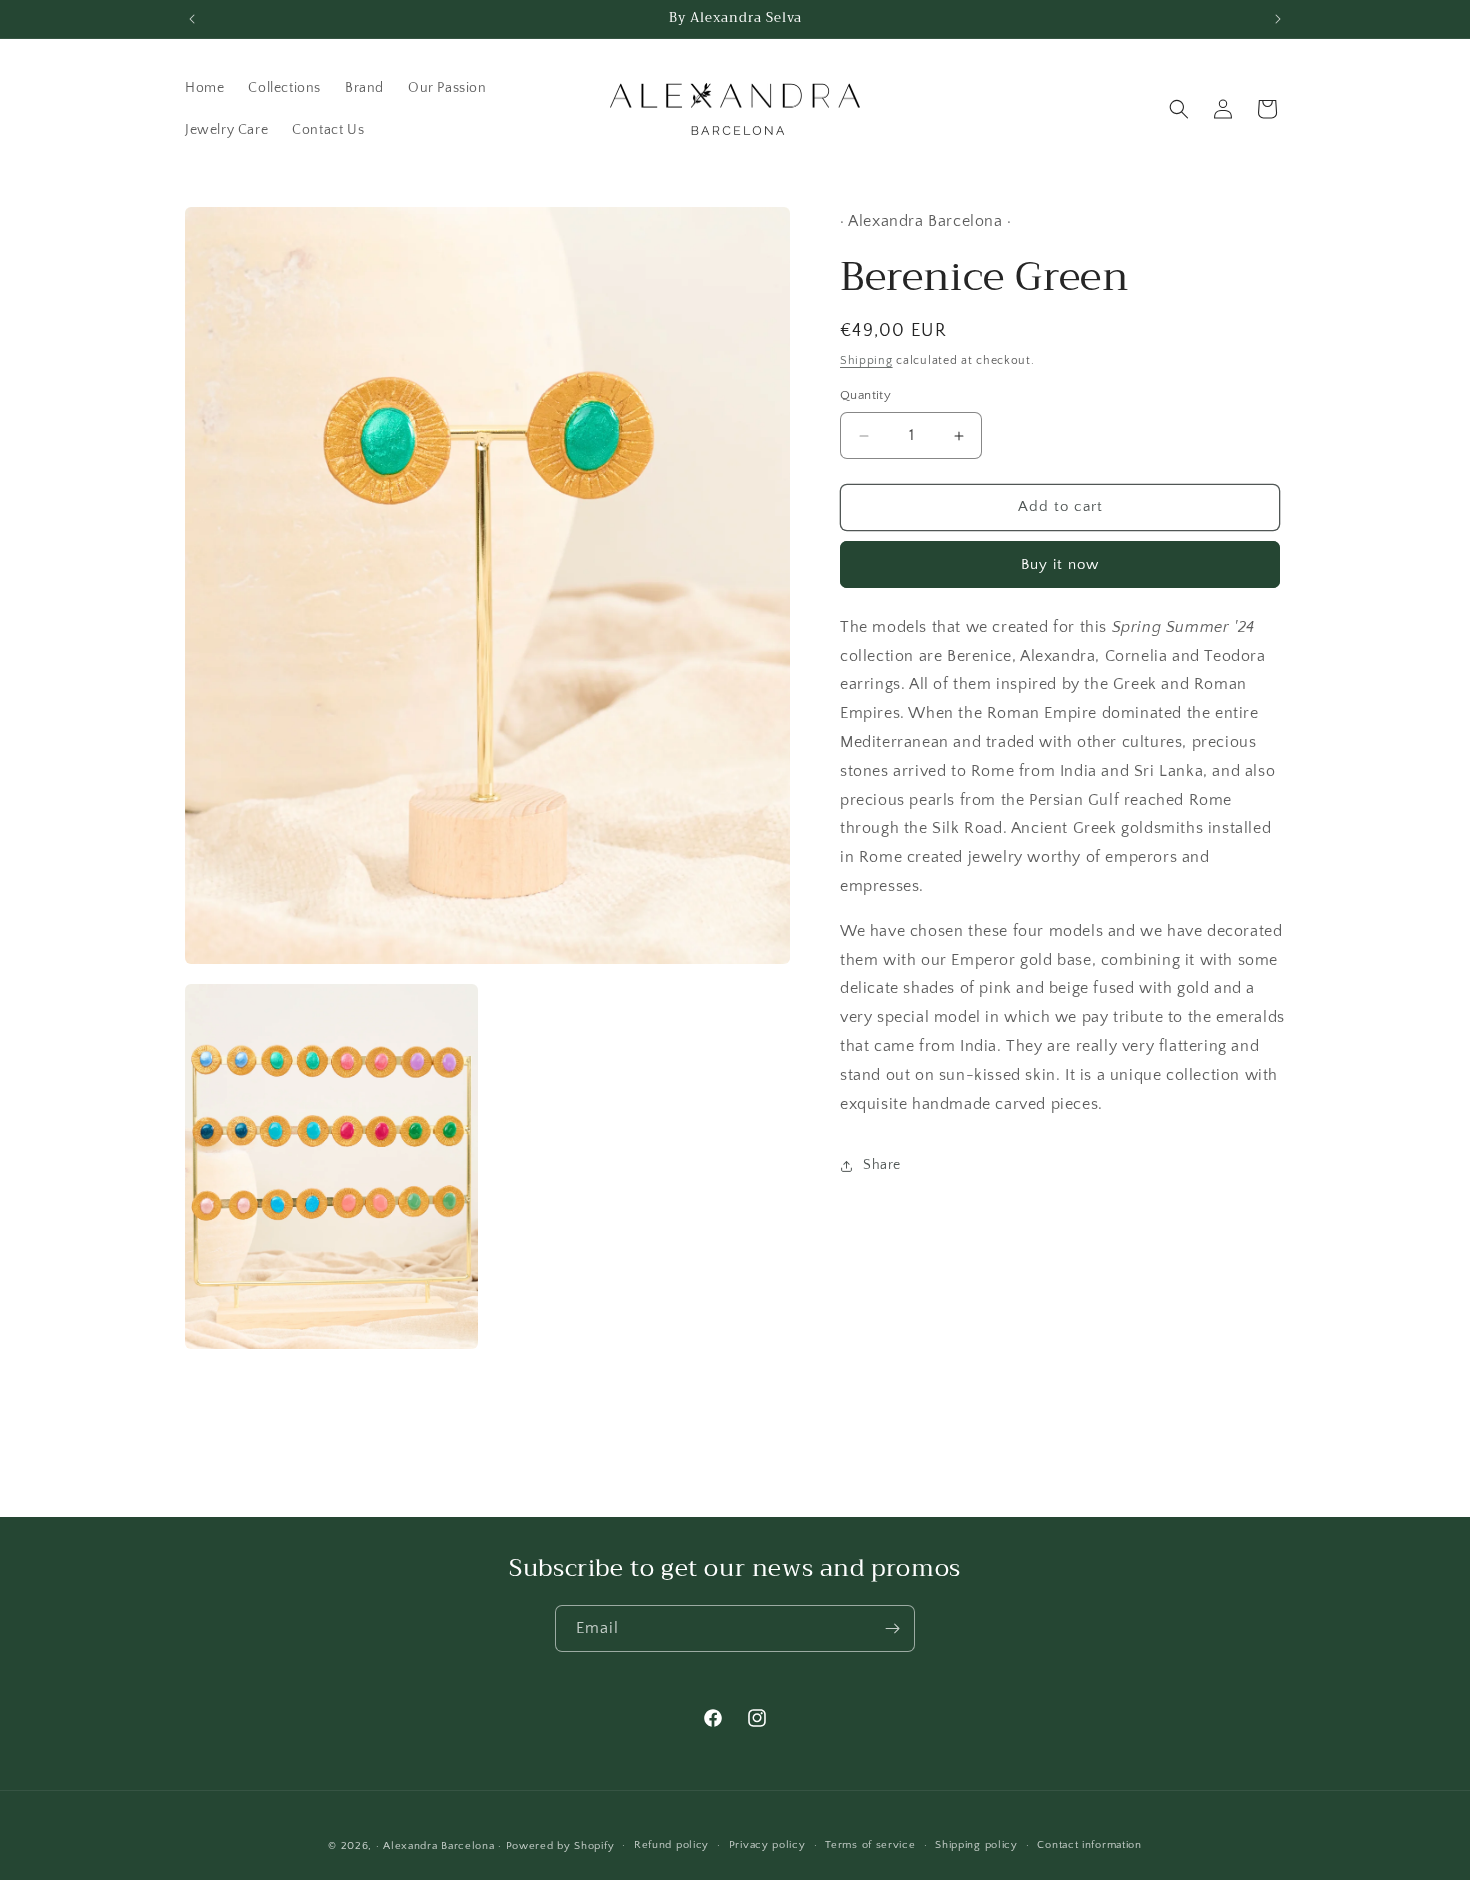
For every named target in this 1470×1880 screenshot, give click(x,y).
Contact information (1089, 1845)
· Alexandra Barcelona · (439, 1846)
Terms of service (870, 1845)
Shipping (866, 360)
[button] (1179, 109)
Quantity (865, 396)
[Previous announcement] (192, 19)
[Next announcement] (1278, 19)
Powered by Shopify (560, 1846)
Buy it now (1060, 564)
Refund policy (671, 1845)
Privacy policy (767, 1845)
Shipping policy (976, 1845)
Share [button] (882, 1165)
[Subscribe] (892, 1628)
